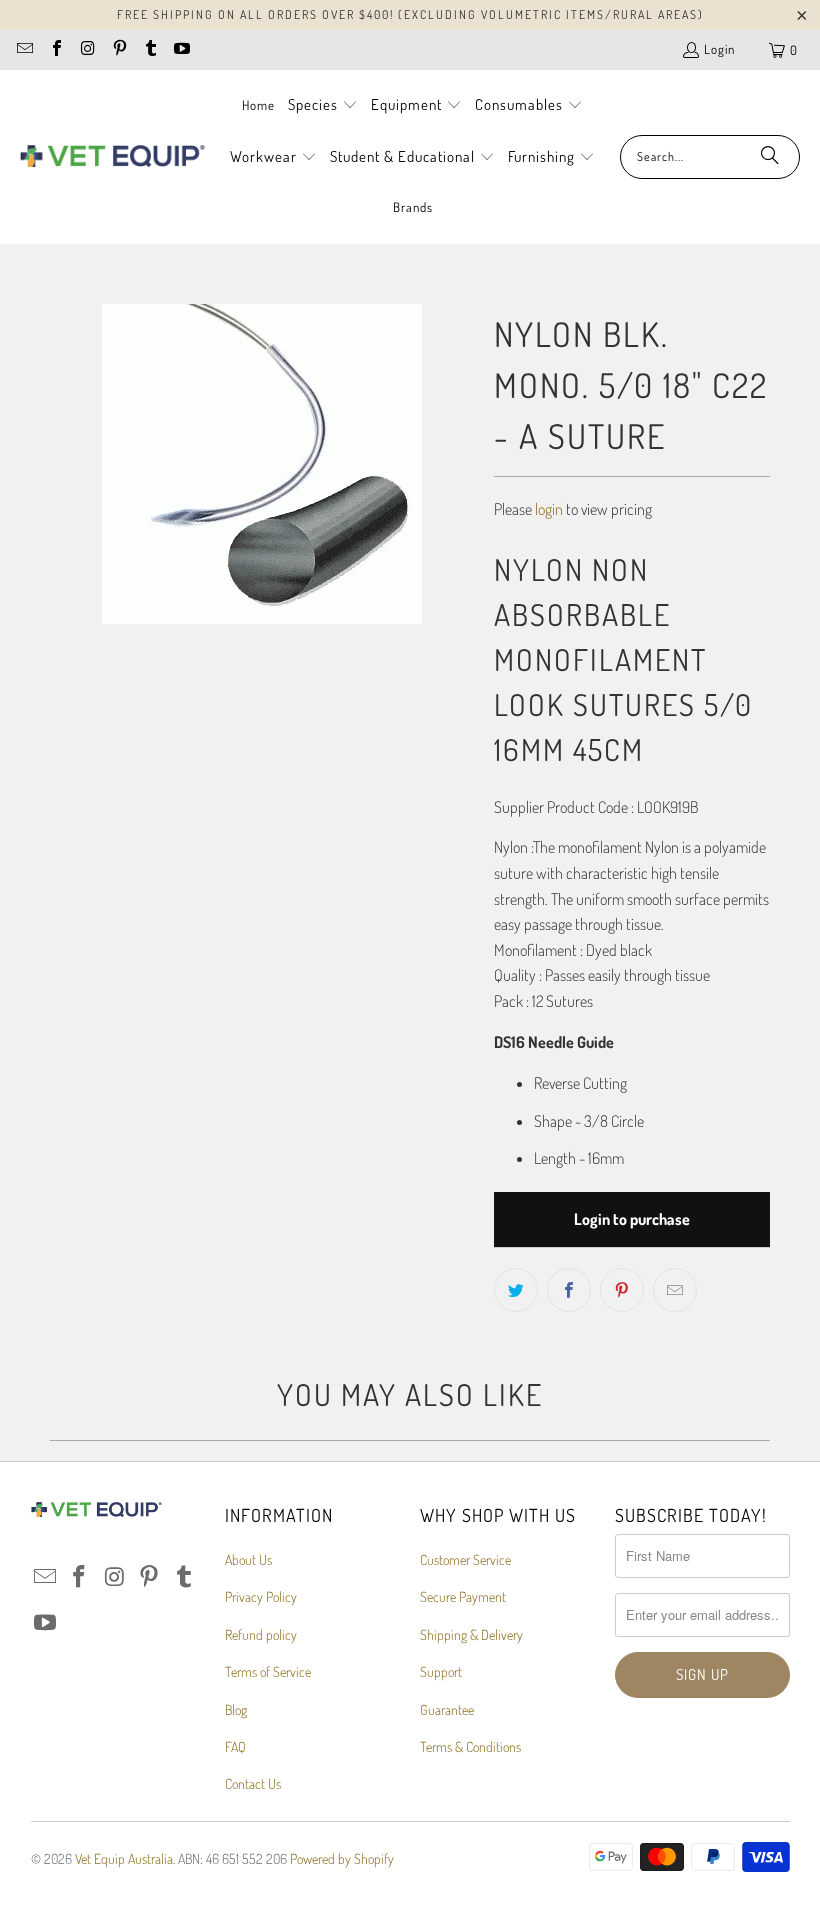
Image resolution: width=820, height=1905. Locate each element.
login (549, 509)
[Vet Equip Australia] (112, 157)
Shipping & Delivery (471, 1634)
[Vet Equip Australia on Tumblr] (150, 50)
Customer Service (465, 1559)
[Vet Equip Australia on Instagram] (87, 50)
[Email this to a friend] (675, 1290)
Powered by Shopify (342, 1858)
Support (441, 1671)
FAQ (235, 1746)
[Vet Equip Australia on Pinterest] (118, 50)
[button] (323, 106)
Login (719, 49)
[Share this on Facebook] (569, 1290)
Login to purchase (632, 1219)
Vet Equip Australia (124, 1858)
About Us (248, 1559)
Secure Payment (463, 1596)
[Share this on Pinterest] (622, 1290)
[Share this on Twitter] (516, 1290)
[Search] (770, 157)
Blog (236, 1709)
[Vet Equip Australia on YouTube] (181, 50)
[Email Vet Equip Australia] (24, 50)
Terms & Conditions (470, 1746)
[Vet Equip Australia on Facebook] (55, 50)
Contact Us (253, 1783)
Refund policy (261, 1634)
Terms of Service (268, 1671)
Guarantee (447, 1709)
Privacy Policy (261, 1596)
